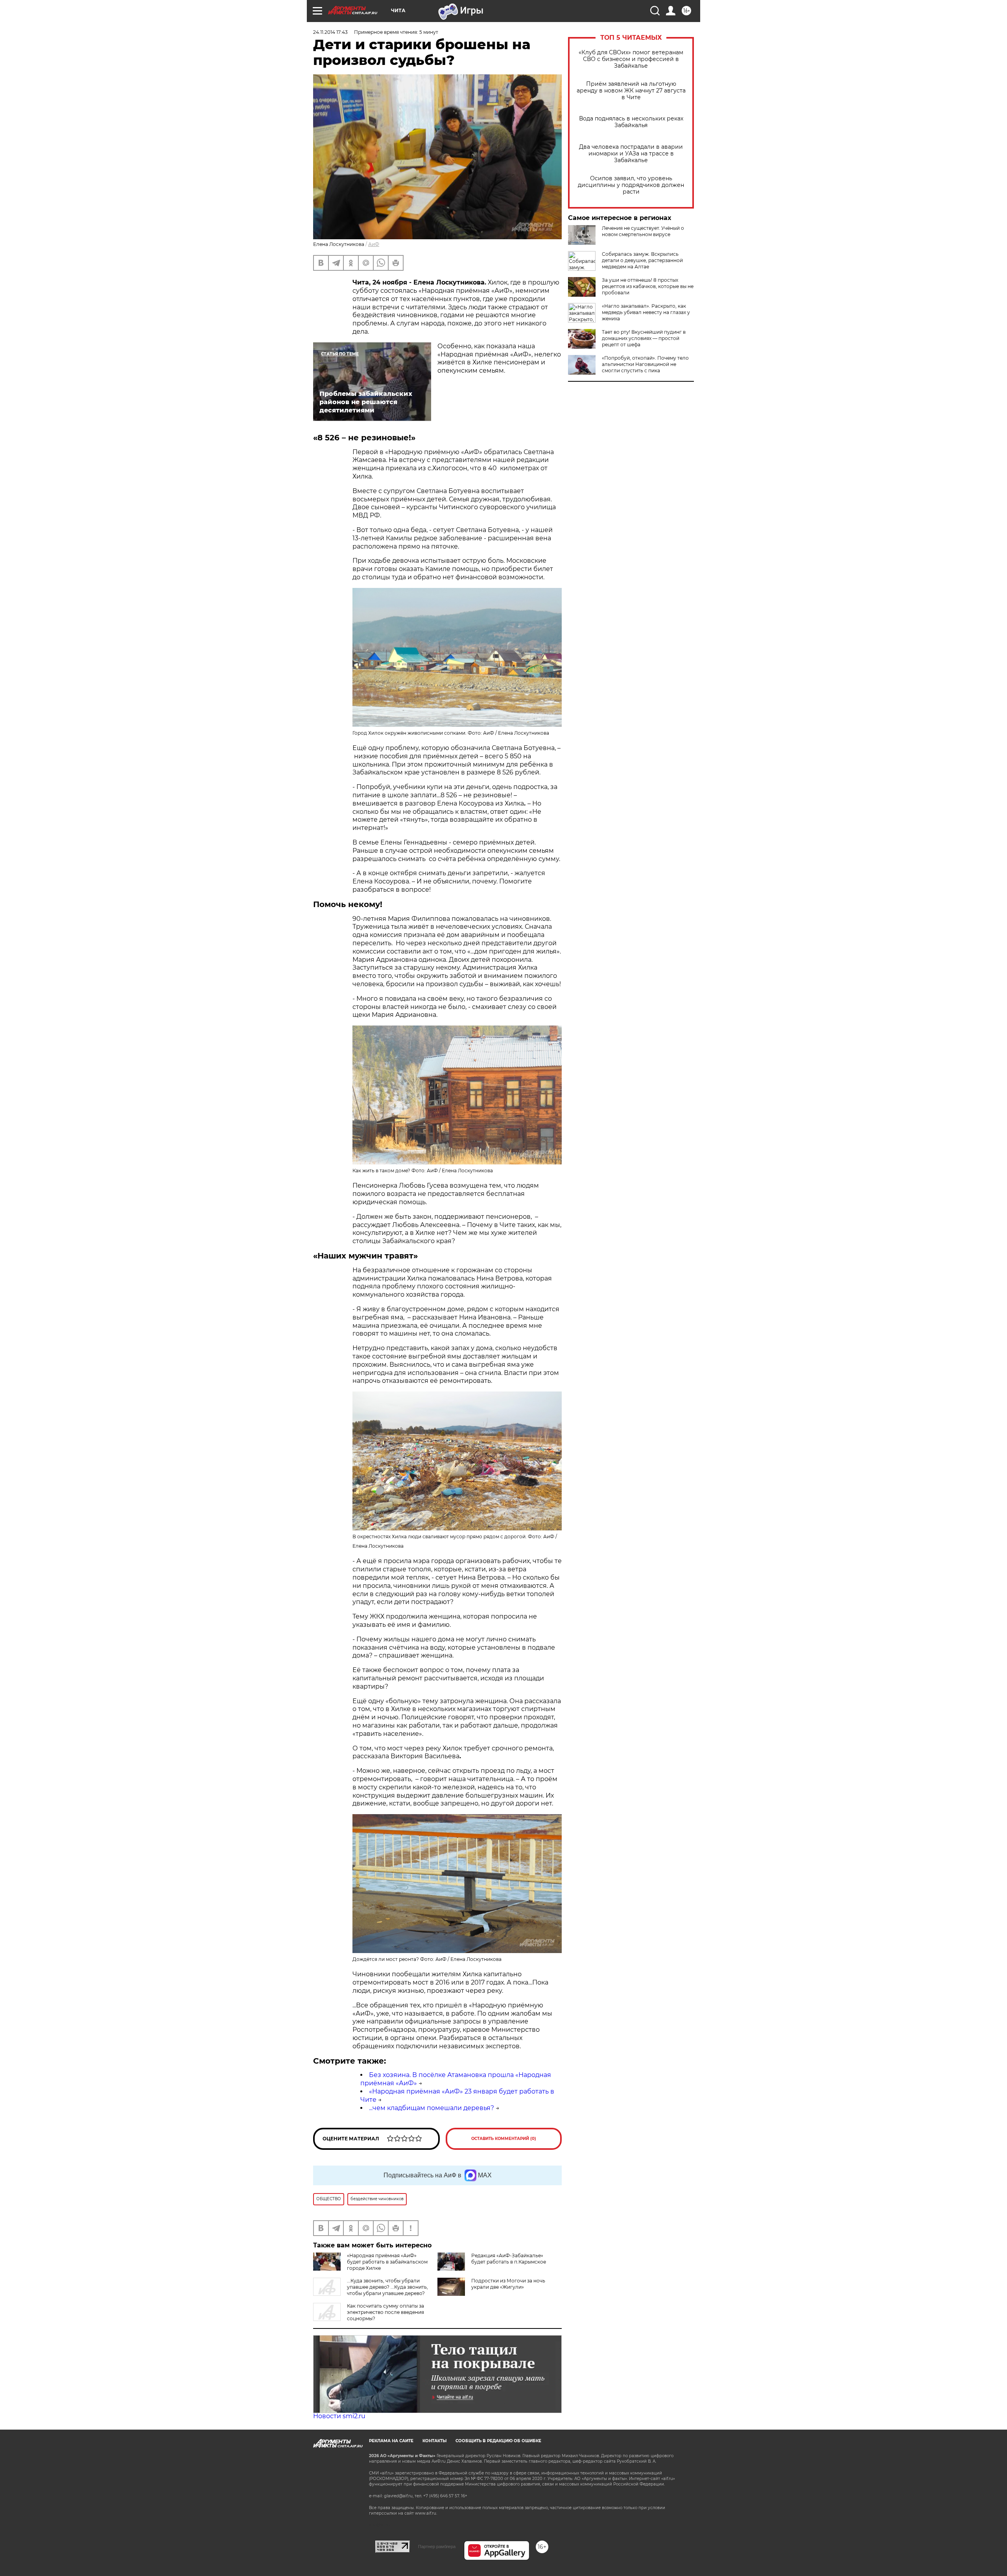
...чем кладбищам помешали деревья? (432, 2108)
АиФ (374, 244)
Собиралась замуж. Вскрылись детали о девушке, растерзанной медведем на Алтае (642, 260)
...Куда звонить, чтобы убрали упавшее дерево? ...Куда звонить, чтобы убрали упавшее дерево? (387, 2287)
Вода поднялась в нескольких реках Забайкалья (631, 122)
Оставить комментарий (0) (504, 2139)
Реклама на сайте (391, 2441)
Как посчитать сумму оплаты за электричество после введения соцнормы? (385, 2312)
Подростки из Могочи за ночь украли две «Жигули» (508, 2284)
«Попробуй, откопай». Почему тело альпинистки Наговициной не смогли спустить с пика (645, 364)
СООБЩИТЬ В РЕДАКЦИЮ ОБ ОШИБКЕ (498, 2441)
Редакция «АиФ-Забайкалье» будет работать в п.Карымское (509, 2259)
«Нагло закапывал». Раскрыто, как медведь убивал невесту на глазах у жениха (646, 312)
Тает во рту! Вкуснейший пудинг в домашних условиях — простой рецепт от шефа (644, 338)
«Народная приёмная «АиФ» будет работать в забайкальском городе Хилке (387, 2262)
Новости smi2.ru (339, 2416)
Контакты (434, 2441)
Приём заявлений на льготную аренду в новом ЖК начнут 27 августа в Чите (631, 91)
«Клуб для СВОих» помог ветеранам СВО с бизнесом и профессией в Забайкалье (631, 59)
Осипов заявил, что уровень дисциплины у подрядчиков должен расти (631, 185)
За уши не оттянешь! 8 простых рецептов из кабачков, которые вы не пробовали (648, 286)
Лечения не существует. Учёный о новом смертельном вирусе (643, 231)
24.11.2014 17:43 (330, 32)
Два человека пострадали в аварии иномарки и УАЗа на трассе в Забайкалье (631, 154)
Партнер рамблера (437, 2546)
